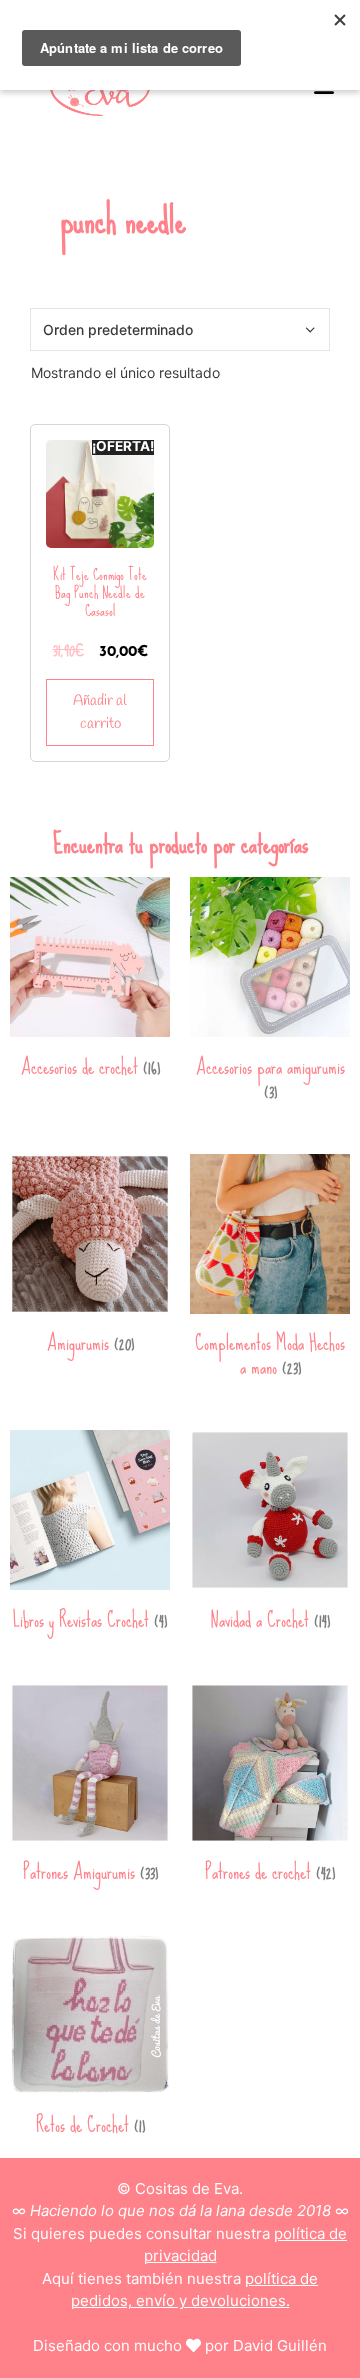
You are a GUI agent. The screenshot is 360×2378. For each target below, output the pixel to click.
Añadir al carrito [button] (100, 712)
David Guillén (280, 2345)
